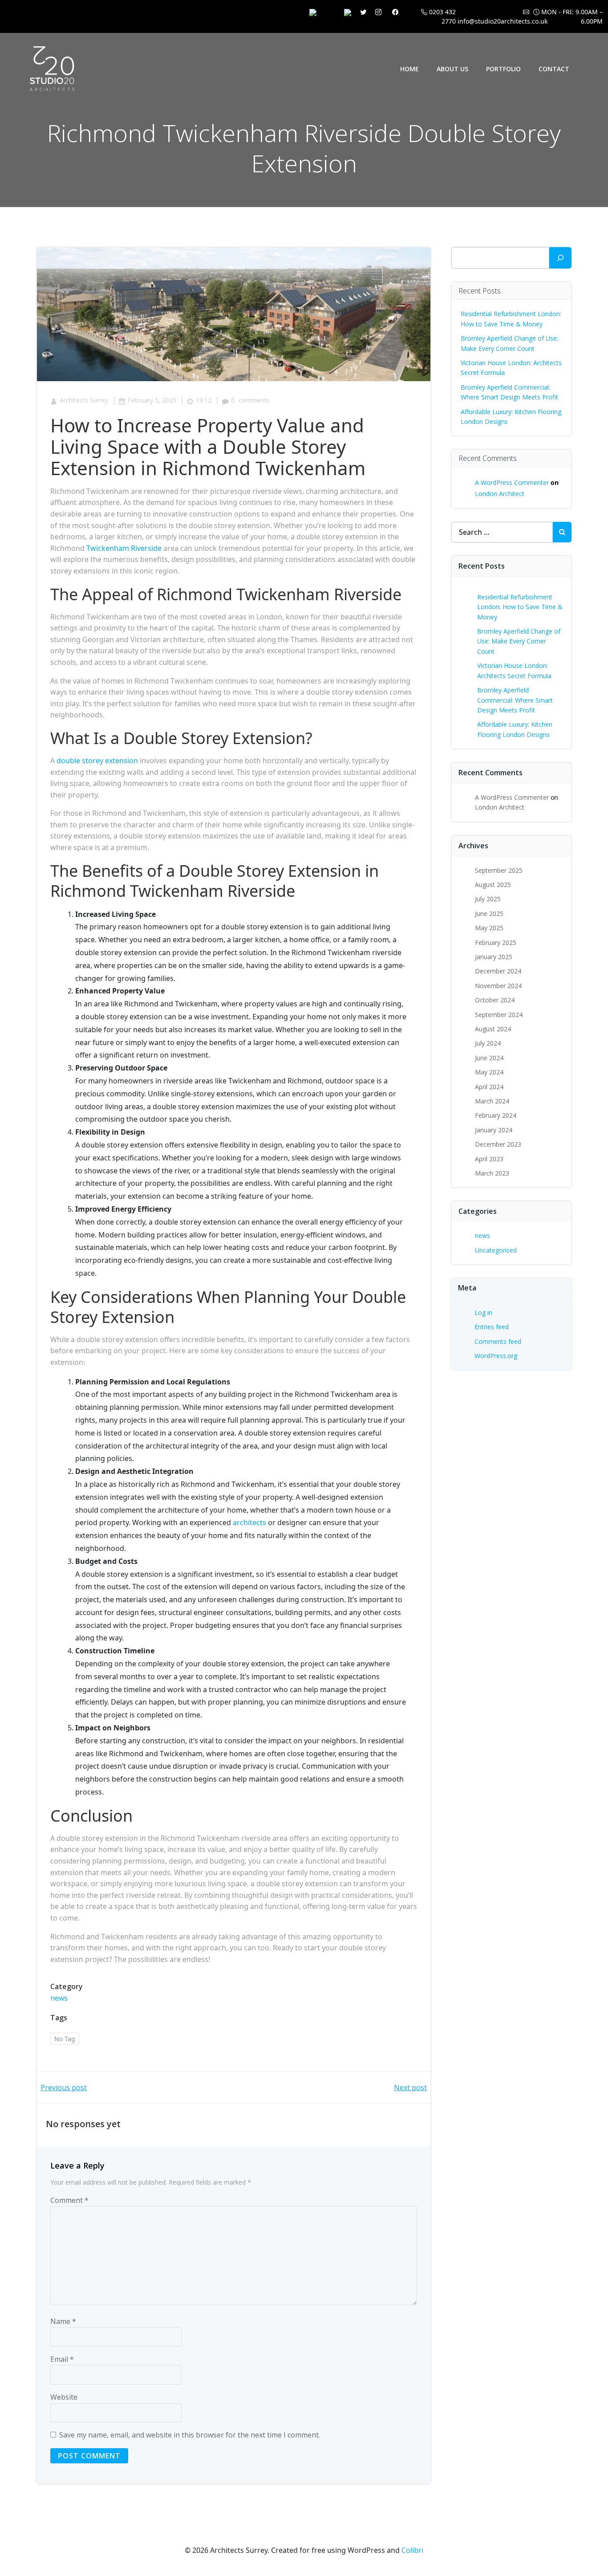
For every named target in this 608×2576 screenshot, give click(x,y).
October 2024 (495, 1000)
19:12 (204, 400)
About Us (452, 69)
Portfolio (503, 69)
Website (64, 2397)
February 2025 (496, 942)
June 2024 (489, 1058)
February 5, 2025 (152, 400)
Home (409, 69)
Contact (554, 69)
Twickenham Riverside (124, 548)
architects (249, 1522)
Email (62, 2359)
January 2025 (494, 957)
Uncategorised (496, 1250)
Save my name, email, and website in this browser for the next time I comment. (190, 2435)
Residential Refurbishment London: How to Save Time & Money (520, 607)
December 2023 (498, 1144)
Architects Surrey (84, 400)
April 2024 (489, 1087)
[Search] (560, 258)
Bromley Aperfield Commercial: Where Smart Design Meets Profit (515, 700)
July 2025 (488, 899)
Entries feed (492, 1327)
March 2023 (492, 1173)
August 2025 (493, 885)
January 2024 (494, 1130)
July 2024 (488, 1043)
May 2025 (489, 928)
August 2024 (493, 1029)
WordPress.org (496, 1356)
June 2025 (489, 914)
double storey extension (97, 761)
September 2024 (499, 1015)
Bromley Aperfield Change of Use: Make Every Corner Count (519, 641)
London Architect (500, 494)
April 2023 (489, 1159)
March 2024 (492, 1101)
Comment (69, 2200)
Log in (483, 1312)
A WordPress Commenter (512, 482)
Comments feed (498, 1341)
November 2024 (498, 986)
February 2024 (496, 1115)
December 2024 (498, 971)
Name (63, 2321)
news (59, 1998)
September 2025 (499, 870)
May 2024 (489, 1072)
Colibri (412, 2550)
